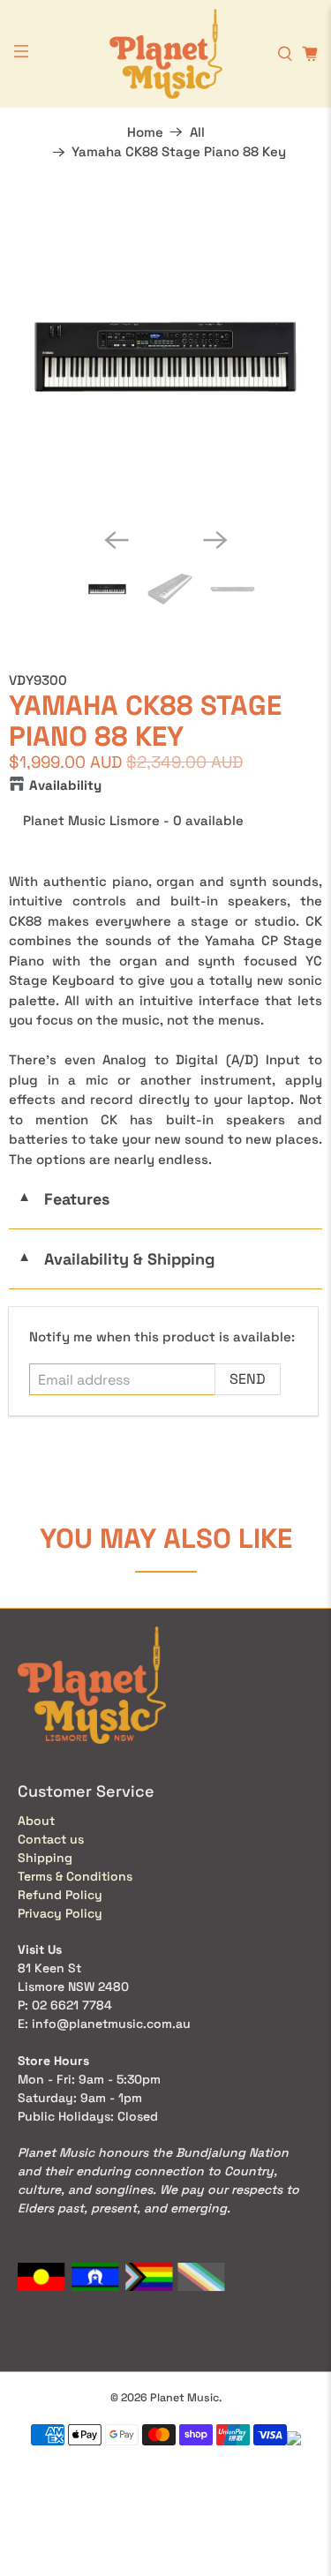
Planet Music (184, 2398)
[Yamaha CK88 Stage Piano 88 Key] (165, 357)
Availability (65, 785)
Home (145, 132)
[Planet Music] (166, 54)
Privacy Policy (60, 1913)
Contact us (51, 1839)
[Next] (215, 540)
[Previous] (117, 540)
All (197, 132)
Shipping (45, 1858)
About (36, 1821)
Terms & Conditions (75, 1876)
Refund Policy (60, 1895)
